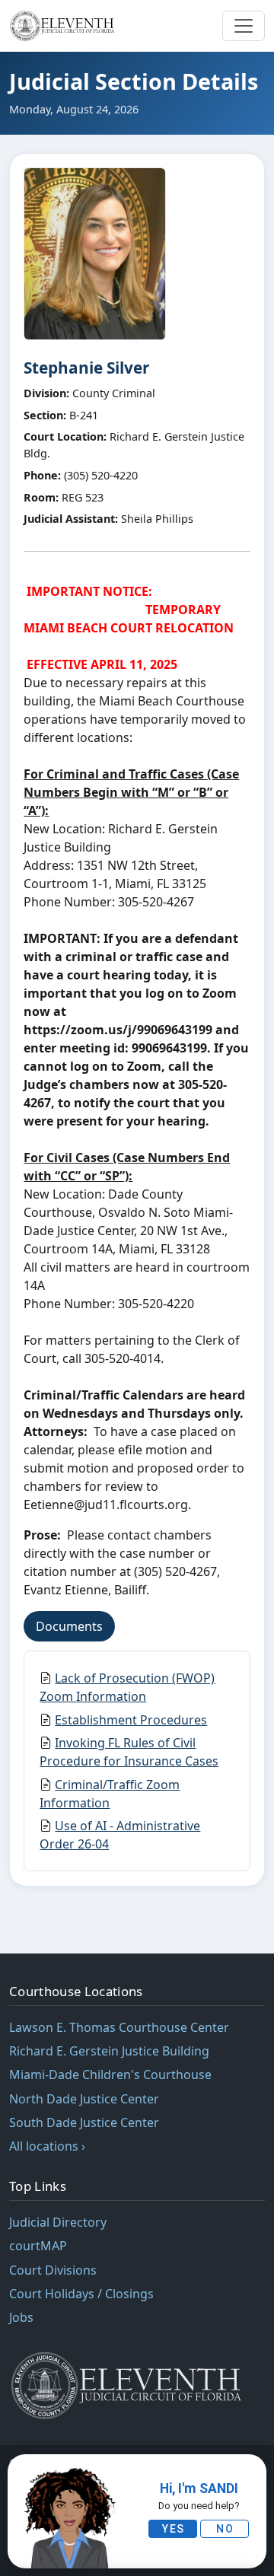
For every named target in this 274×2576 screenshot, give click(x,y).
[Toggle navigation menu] (244, 26)
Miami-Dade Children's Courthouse (110, 2074)
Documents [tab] (69, 1626)
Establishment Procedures (131, 1720)
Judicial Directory (58, 2222)
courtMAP (38, 2246)
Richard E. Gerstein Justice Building (109, 2051)
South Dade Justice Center (84, 2122)
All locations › (47, 2146)
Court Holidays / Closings (81, 2294)
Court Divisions (53, 2270)
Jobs (21, 2317)
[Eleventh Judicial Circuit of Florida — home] (64, 26)
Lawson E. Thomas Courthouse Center (119, 2027)
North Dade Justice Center (84, 2099)
